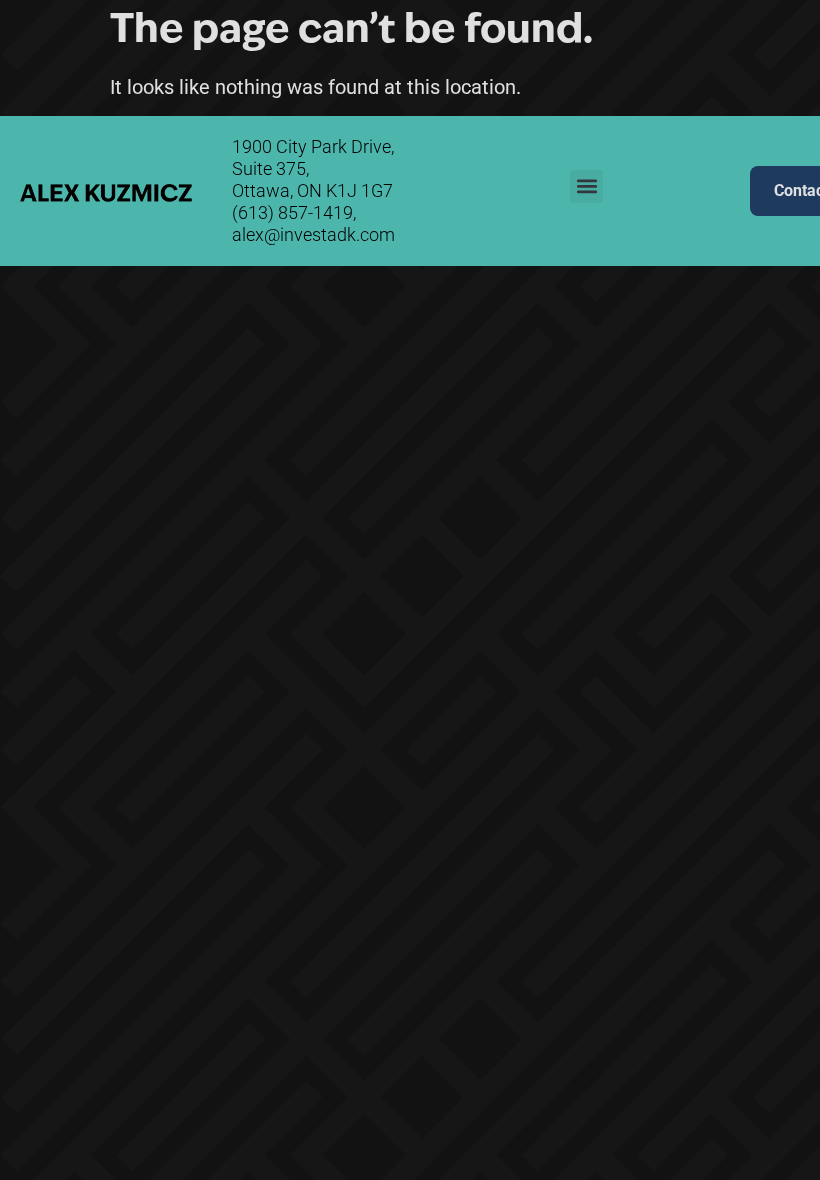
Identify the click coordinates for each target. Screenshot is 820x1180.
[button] (622, 45)
